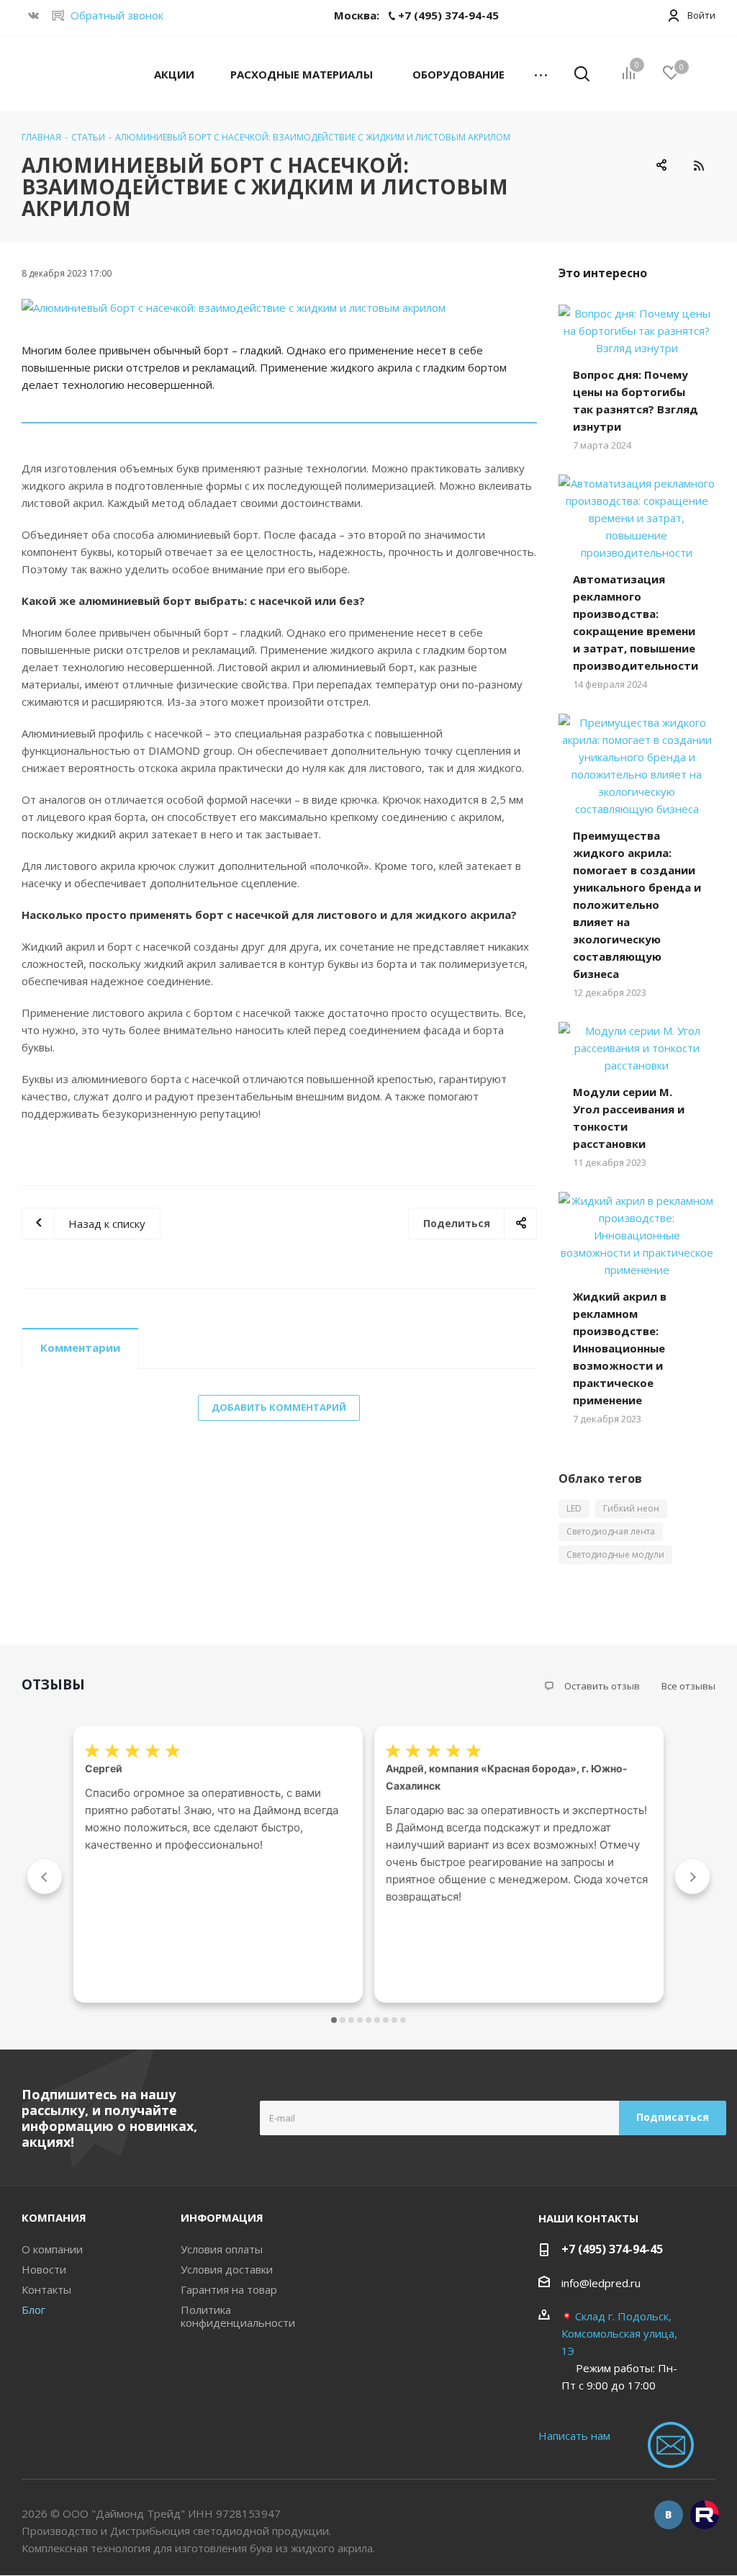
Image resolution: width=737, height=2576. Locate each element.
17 (403, 2020)
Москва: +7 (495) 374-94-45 (416, 15)
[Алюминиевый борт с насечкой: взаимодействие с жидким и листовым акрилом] (279, 308)
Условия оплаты (222, 2249)
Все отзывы (688, 1686)
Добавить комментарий (279, 1407)
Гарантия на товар (229, 2289)
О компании (52, 2249)
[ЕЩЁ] (541, 73)
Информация (222, 2217)
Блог (33, 2310)
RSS (698, 165)
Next (692, 1877)
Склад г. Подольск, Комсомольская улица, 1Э (619, 2333)
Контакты (46, 2289)
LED (574, 1508)
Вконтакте (669, 2515)
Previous (45, 1877)
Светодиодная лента (611, 1531)
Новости (44, 2269)
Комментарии (80, 1347)
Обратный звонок (117, 15)
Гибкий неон (631, 1508)
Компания (54, 2217)
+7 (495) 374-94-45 (612, 2249)
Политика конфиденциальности (238, 2316)
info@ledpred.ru (601, 2283)
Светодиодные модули (615, 1554)
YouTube (705, 2515)
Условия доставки (227, 2269)
